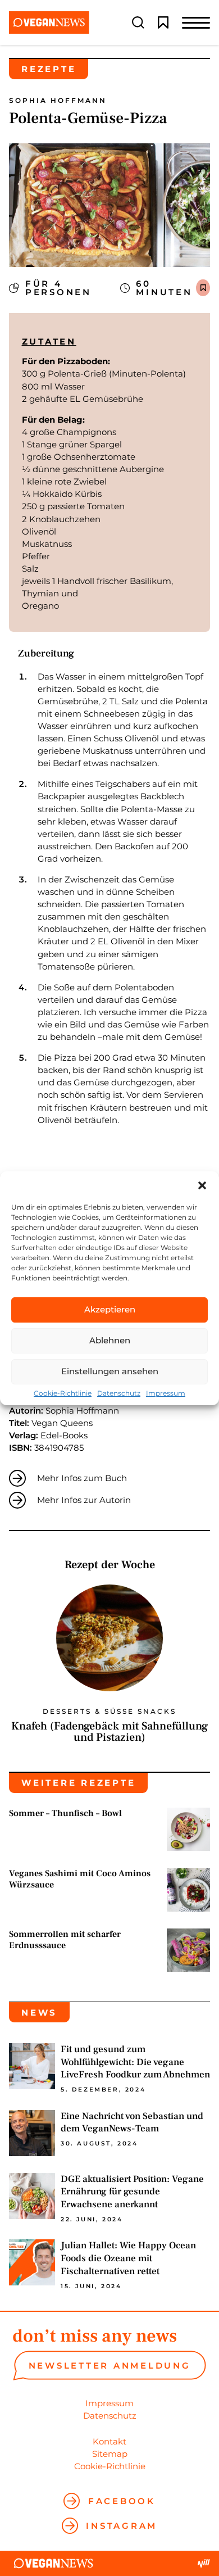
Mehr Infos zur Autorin (84, 1500)
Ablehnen (110, 1340)
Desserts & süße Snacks (109, 1712)
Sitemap (110, 2454)
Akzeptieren (110, 1309)
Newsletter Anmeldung (110, 2366)
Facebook (122, 2501)
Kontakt (109, 2441)
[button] (202, 1185)
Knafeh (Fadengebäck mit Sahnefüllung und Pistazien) (109, 1732)
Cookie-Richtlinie (63, 1393)
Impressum (166, 1393)
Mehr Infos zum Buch (82, 1478)
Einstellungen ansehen (110, 1371)
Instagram (122, 2526)
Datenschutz (119, 1393)
